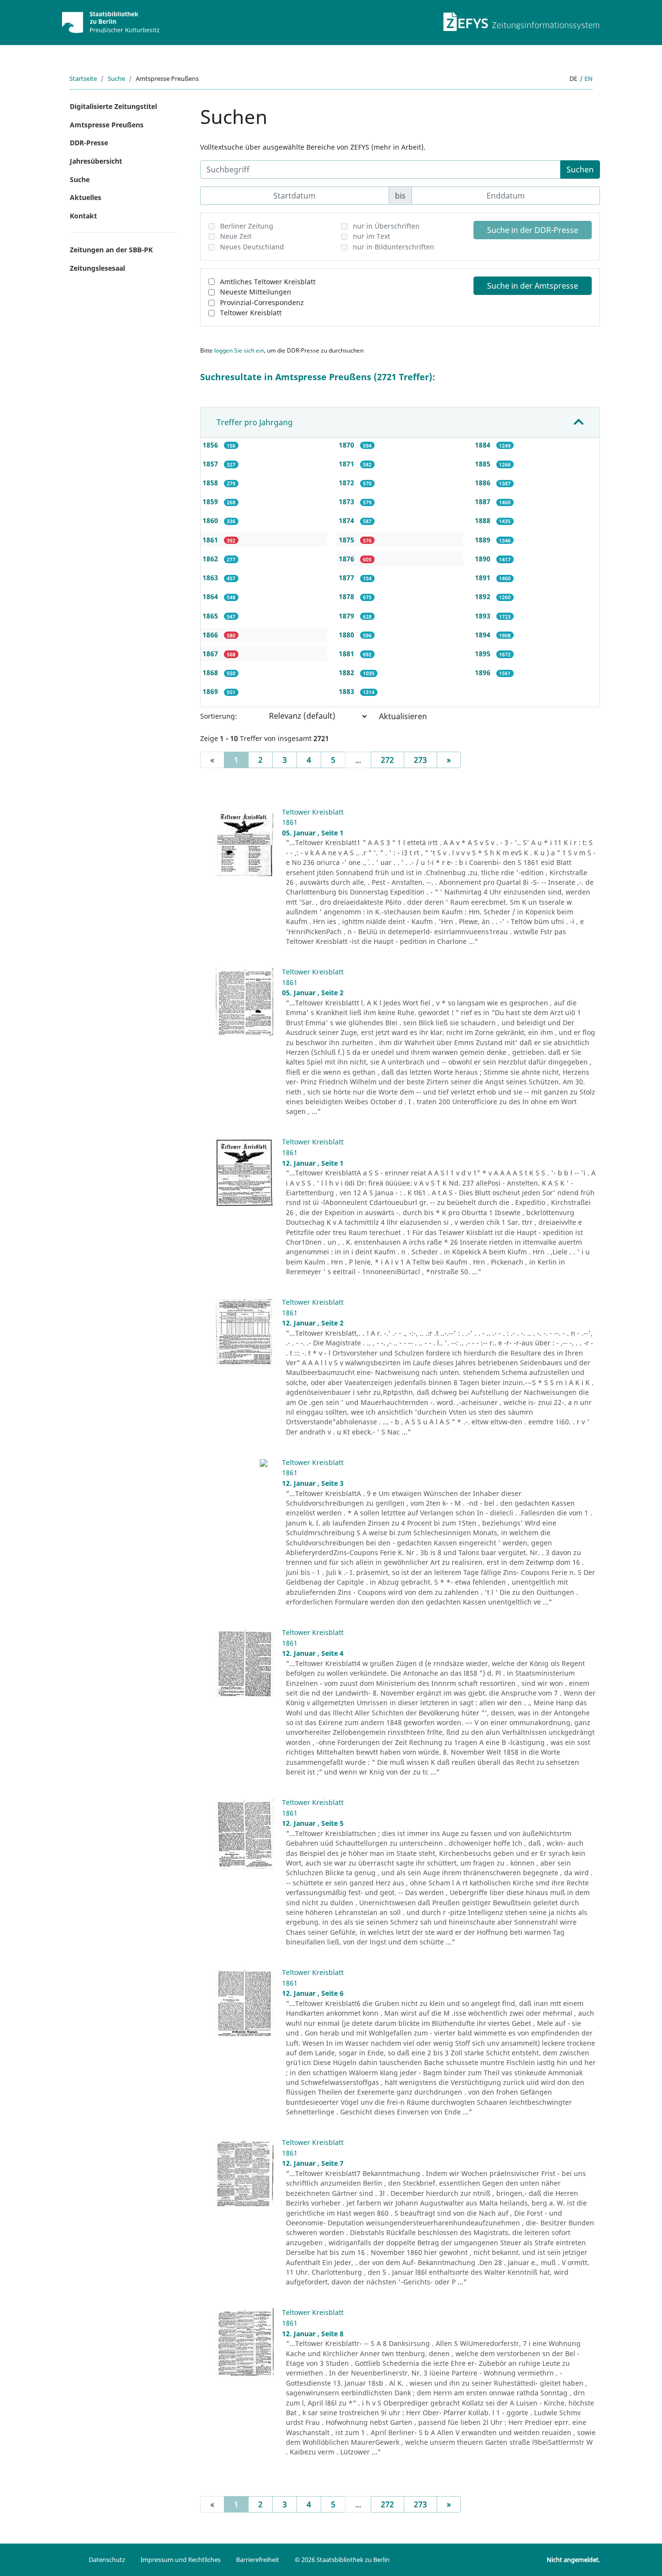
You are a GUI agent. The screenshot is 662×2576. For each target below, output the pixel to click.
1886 (484, 483)
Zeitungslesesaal (97, 268)
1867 (211, 654)
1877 (347, 578)
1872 (347, 483)
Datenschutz (107, 2560)
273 (420, 760)
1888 (484, 520)
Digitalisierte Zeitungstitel (113, 106)
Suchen (580, 170)
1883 (347, 691)
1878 (347, 596)
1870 (347, 445)
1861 (211, 540)
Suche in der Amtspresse (533, 286)
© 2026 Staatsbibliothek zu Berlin (342, 2560)
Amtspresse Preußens (107, 125)
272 (387, 760)
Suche (116, 78)
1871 (347, 464)
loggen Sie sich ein (239, 350)
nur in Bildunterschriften (394, 247)
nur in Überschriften (386, 226)
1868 (211, 672)
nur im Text (371, 236)
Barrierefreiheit (258, 2560)
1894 (484, 635)
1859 (211, 501)
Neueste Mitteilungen (256, 292)
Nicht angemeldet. (573, 2560)
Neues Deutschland (252, 247)
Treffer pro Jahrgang (255, 422)
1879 (347, 616)
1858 (211, 483)
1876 (347, 559)
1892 (484, 596)
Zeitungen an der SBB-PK (111, 250)
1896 (484, 672)
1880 (347, 635)
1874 (347, 520)
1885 (484, 464)
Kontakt (83, 216)
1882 (347, 672)
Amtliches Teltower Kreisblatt (268, 282)
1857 (211, 464)
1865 (211, 616)
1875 (347, 540)
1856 (211, 445)
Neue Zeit (236, 236)
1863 (211, 578)
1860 (211, 520)
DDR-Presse (89, 143)
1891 (484, 578)
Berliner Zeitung (247, 226)
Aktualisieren (403, 716)
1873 (347, 501)
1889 (484, 540)
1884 (484, 445)
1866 (211, 635)
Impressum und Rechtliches (181, 2560)
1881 (347, 654)
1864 (211, 596)
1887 (484, 501)
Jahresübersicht (96, 161)
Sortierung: (219, 716)
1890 (484, 559)
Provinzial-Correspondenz (262, 302)
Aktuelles (86, 197)
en (589, 78)
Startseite (83, 78)
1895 (484, 654)
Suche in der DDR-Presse (533, 230)
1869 (211, 691)
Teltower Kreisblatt (251, 313)
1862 (211, 559)
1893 (484, 616)
